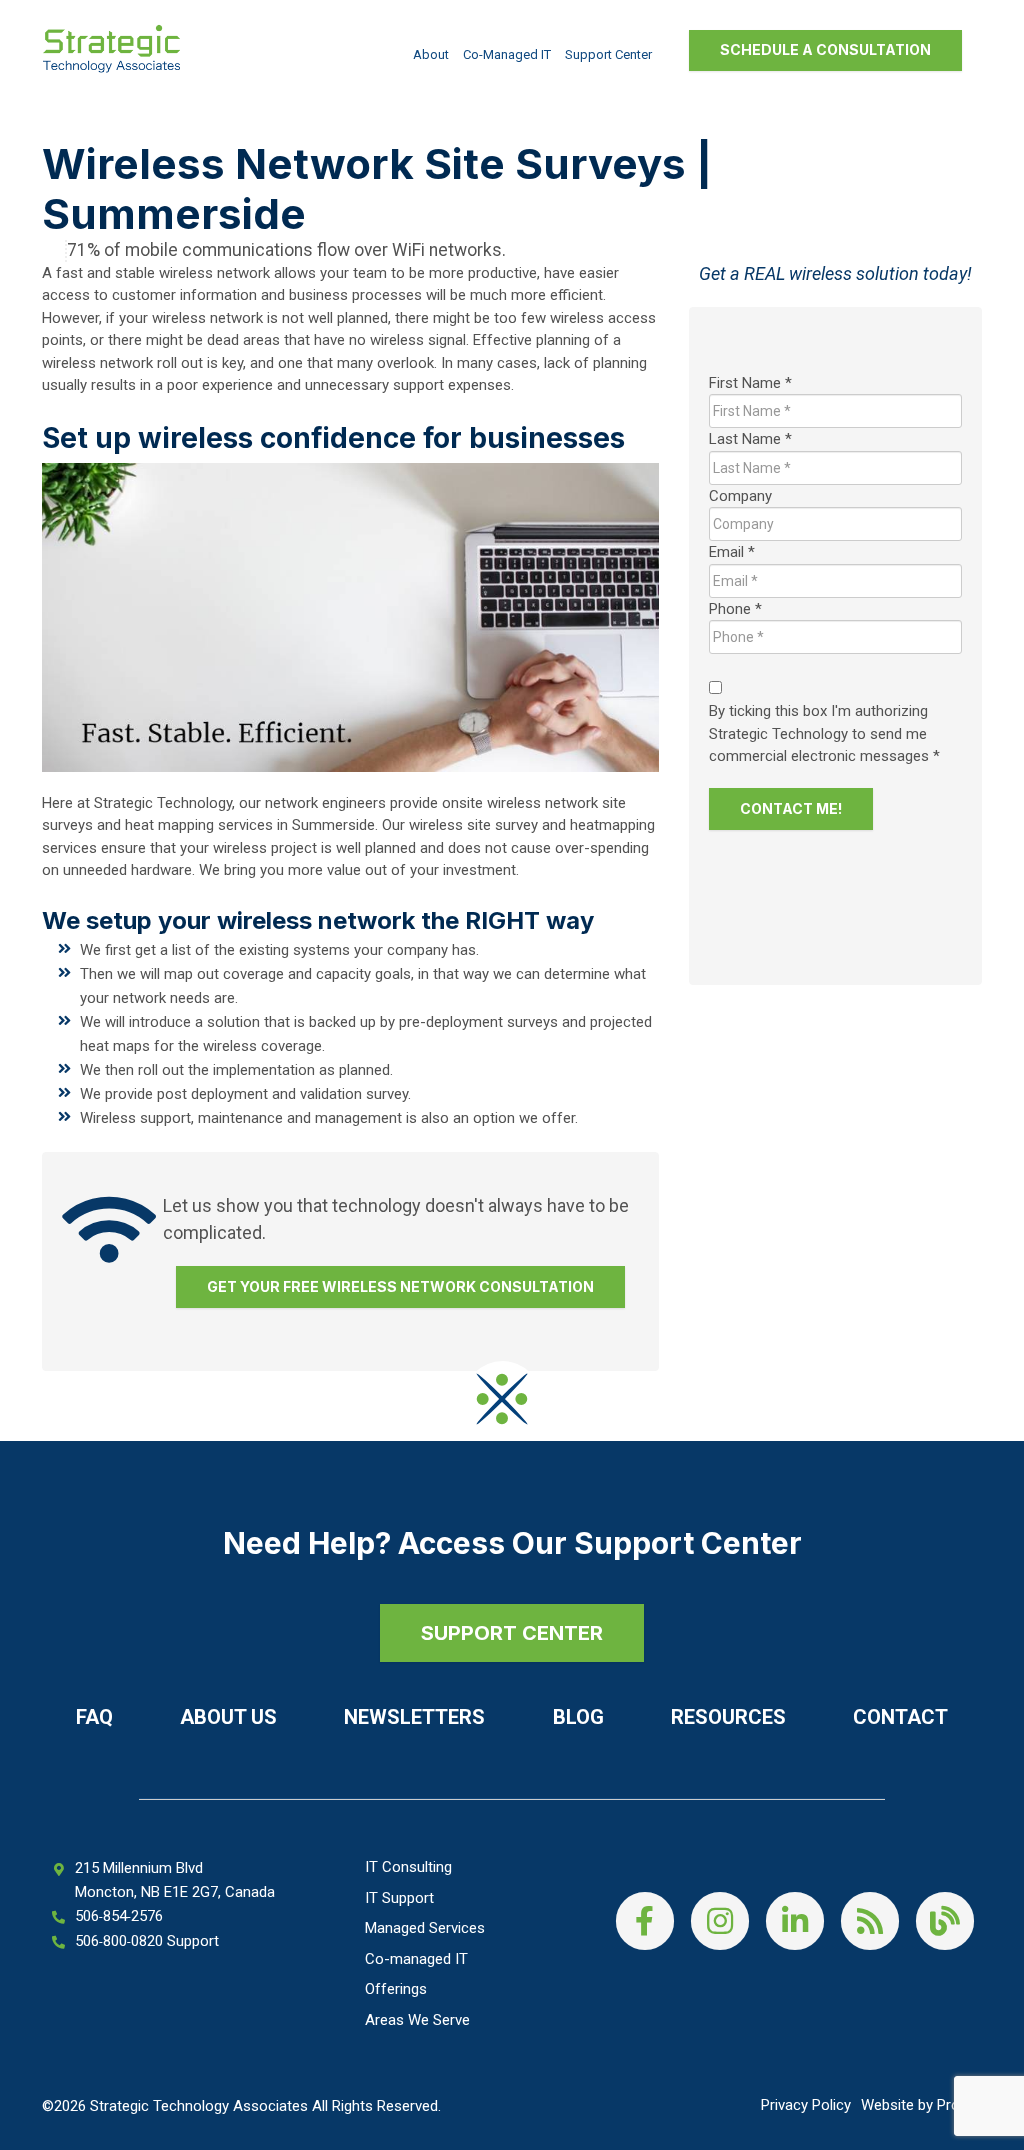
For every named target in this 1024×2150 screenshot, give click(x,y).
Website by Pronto (921, 2105)
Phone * (735, 609)
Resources (728, 1717)
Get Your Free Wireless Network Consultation (400, 1286)
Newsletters (414, 1717)
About (431, 54)
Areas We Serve (417, 2020)
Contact (900, 1717)
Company (740, 496)
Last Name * (750, 439)
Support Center (608, 54)
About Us (228, 1717)
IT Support (399, 1898)
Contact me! (791, 808)
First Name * (750, 383)
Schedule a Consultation (825, 49)
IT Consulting (408, 1867)
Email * (732, 552)
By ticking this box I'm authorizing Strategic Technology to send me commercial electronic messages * (824, 733)
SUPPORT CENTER (512, 1633)
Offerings (396, 1989)
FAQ (94, 1717)
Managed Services (425, 1928)
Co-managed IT (507, 54)
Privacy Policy (806, 2105)
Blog (578, 1717)
